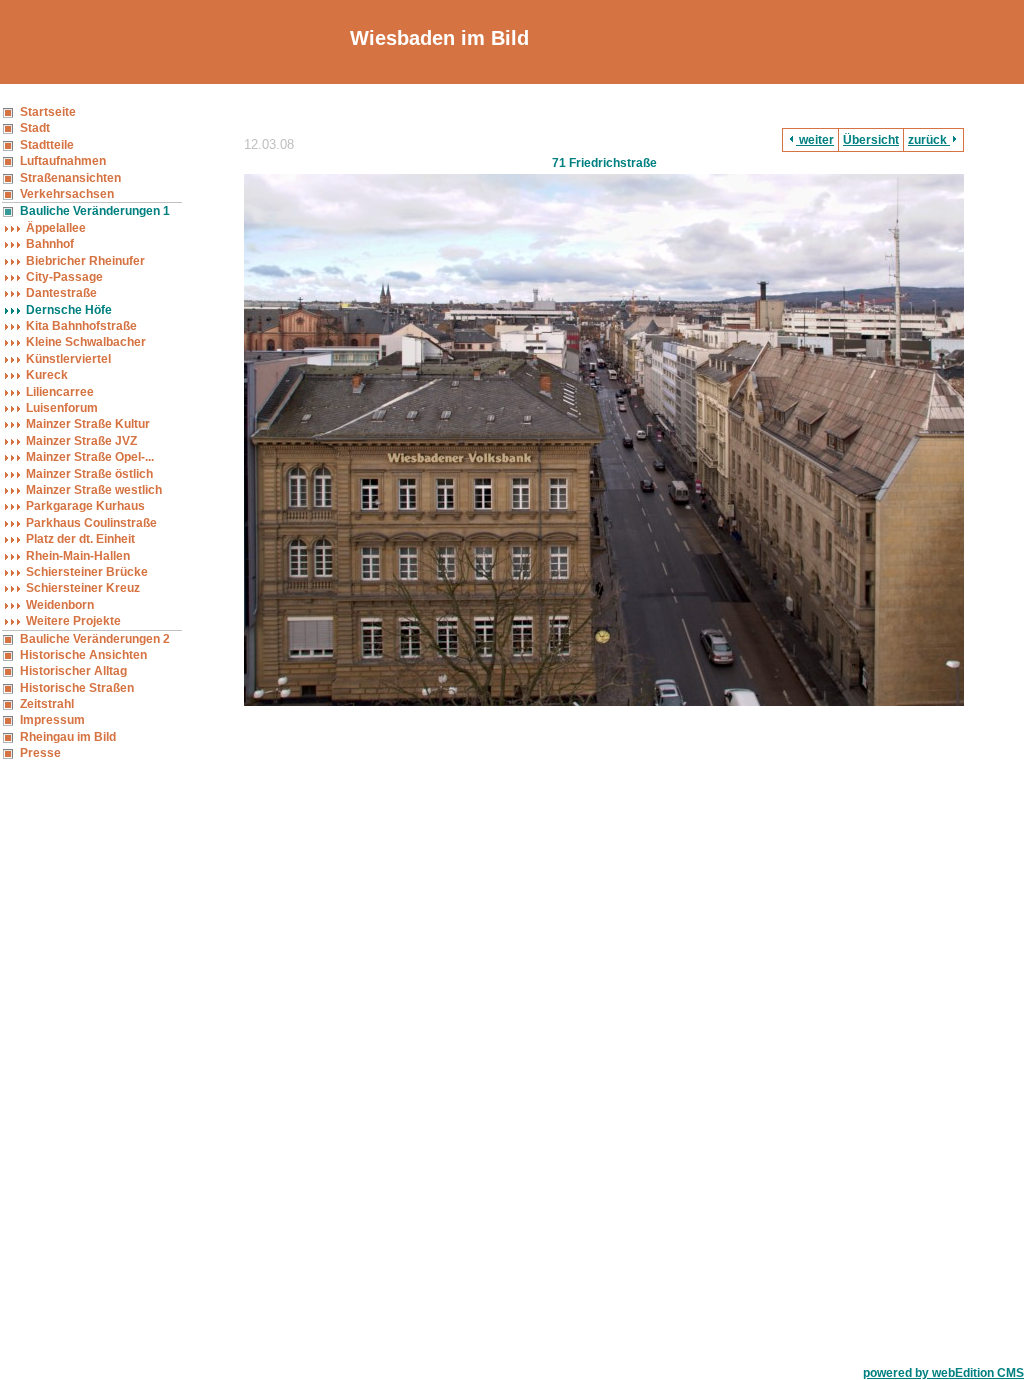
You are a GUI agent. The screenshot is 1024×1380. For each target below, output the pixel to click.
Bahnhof (50, 244)
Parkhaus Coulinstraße (91, 523)
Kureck (47, 375)
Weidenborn (60, 605)
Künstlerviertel (68, 359)
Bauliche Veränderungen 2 (95, 639)
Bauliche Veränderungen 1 (95, 211)
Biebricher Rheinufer (85, 261)
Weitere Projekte (73, 621)
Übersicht (871, 140)
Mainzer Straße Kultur (88, 424)
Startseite (48, 112)
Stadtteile (47, 145)
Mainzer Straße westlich (94, 490)
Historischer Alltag (73, 671)
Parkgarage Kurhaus (85, 506)
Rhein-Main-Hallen (78, 556)
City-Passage (64, 277)
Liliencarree (60, 392)
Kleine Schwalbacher (86, 342)
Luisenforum (62, 408)
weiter (815, 140)
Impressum (52, 720)
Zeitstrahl (47, 704)
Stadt (35, 128)
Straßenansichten (70, 178)
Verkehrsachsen (67, 194)
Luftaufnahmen (63, 161)
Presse (40, 753)
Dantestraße (61, 293)
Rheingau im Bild (68, 737)
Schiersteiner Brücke (87, 572)
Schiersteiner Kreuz (83, 588)
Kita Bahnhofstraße (81, 326)
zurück (929, 140)
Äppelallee (56, 228)
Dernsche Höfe (69, 310)
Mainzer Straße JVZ (81, 441)
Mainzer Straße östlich (89, 474)
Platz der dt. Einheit (80, 539)
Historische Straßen (77, 688)
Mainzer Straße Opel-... (90, 457)
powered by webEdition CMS (943, 1373)
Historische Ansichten (83, 655)
